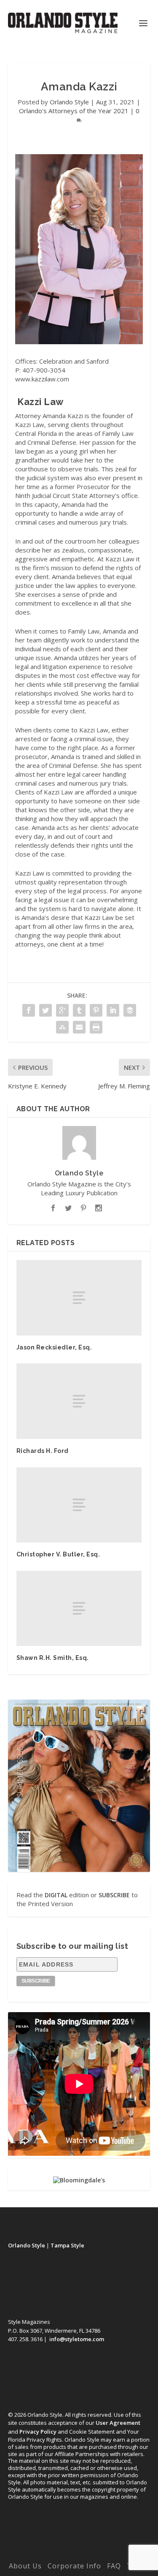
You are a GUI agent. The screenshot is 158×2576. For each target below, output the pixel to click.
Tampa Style (67, 2245)
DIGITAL (56, 1895)
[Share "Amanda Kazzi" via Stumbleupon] (62, 1027)
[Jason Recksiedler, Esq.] (79, 1298)
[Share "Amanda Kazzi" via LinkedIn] (113, 1010)
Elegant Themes (78, 2545)
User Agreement (118, 2423)
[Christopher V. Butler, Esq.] (79, 1505)
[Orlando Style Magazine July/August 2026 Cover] (79, 1786)
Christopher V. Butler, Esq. (58, 1554)
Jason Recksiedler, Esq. (54, 1347)
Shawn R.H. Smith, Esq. (53, 1658)
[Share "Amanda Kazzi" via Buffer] (130, 1010)
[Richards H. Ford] (79, 1401)
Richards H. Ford (43, 1451)
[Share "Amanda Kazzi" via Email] (79, 1027)
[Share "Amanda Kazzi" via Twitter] (46, 1010)
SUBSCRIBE (114, 1895)
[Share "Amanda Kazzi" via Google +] (62, 1010)
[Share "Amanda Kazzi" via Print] (96, 1027)
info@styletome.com (77, 2339)
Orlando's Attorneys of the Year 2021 (74, 111)
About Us (25, 2566)
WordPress (79, 2554)
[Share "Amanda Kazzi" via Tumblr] (79, 1010)
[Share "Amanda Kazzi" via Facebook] (29, 1010)
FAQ (114, 2566)
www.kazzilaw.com (42, 379)
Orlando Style (69, 102)
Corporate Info (74, 2566)
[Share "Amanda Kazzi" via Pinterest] (96, 1010)
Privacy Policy (38, 2432)
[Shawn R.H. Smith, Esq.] (79, 1608)
